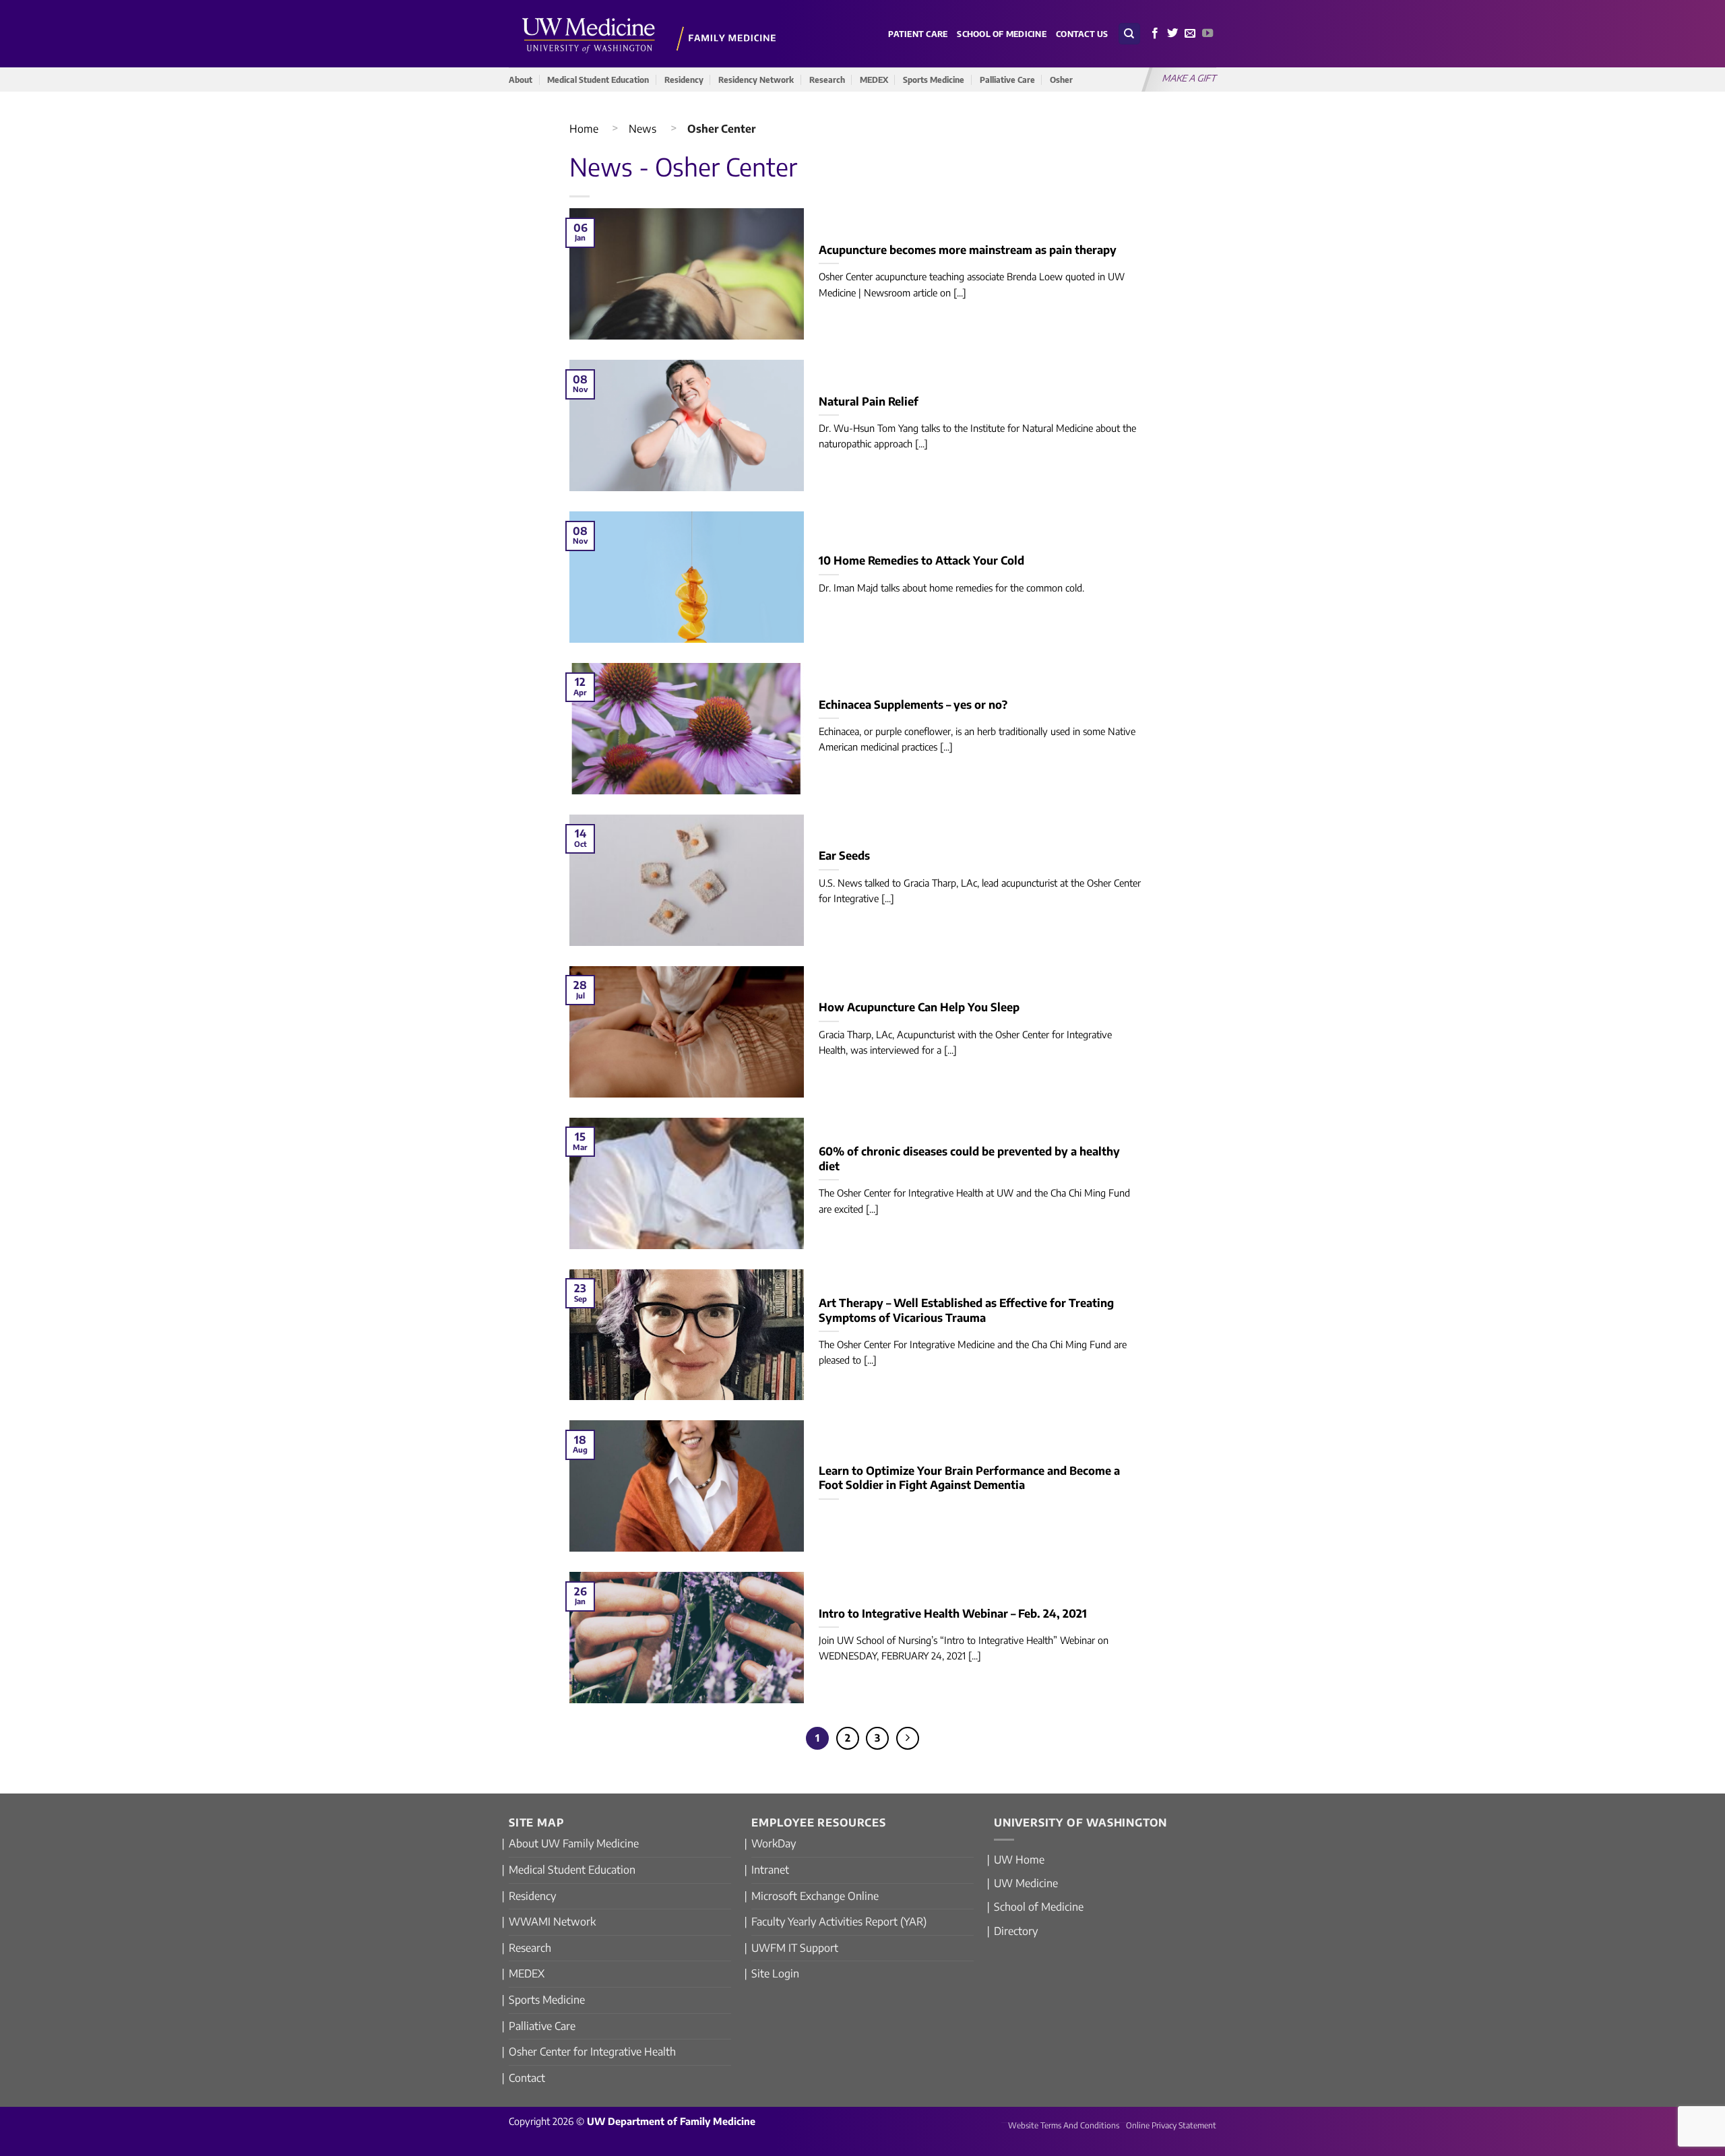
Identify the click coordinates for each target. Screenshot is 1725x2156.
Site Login (775, 1973)
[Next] (908, 1738)
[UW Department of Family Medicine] (650, 33)
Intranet (770, 1870)
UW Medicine (1026, 1883)
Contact (527, 2078)
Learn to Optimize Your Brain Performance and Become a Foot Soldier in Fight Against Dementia (969, 1478)
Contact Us (1082, 34)
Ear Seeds (844, 855)
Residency (684, 80)
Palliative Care (1007, 80)
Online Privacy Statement (1171, 2125)
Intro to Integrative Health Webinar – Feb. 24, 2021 (953, 1613)
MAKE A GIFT (1190, 78)
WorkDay (774, 1843)
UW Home (1019, 1860)
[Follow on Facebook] (1155, 34)
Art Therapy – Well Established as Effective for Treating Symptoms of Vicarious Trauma (966, 1310)
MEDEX (874, 80)
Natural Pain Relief (869, 401)
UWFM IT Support (795, 1948)
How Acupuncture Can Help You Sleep (919, 1007)
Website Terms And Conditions (1064, 2125)
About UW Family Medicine (574, 1843)
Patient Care (918, 34)
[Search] (1129, 34)
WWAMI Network (552, 1922)
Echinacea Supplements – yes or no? (913, 704)
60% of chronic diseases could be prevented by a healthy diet (969, 1159)
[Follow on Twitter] (1172, 34)
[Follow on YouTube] (1207, 34)
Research (827, 80)
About (521, 80)
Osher (1061, 80)
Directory (1016, 1931)
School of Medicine (1002, 34)
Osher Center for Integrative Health (592, 2052)
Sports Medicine (934, 80)
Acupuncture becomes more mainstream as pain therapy (968, 250)
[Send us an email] (1190, 34)
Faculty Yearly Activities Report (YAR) (839, 1922)
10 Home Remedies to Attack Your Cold (921, 560)
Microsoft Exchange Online (815, 1896)
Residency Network (756, 80)
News (642, 129)
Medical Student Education (598, 80)
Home (584, 129)
